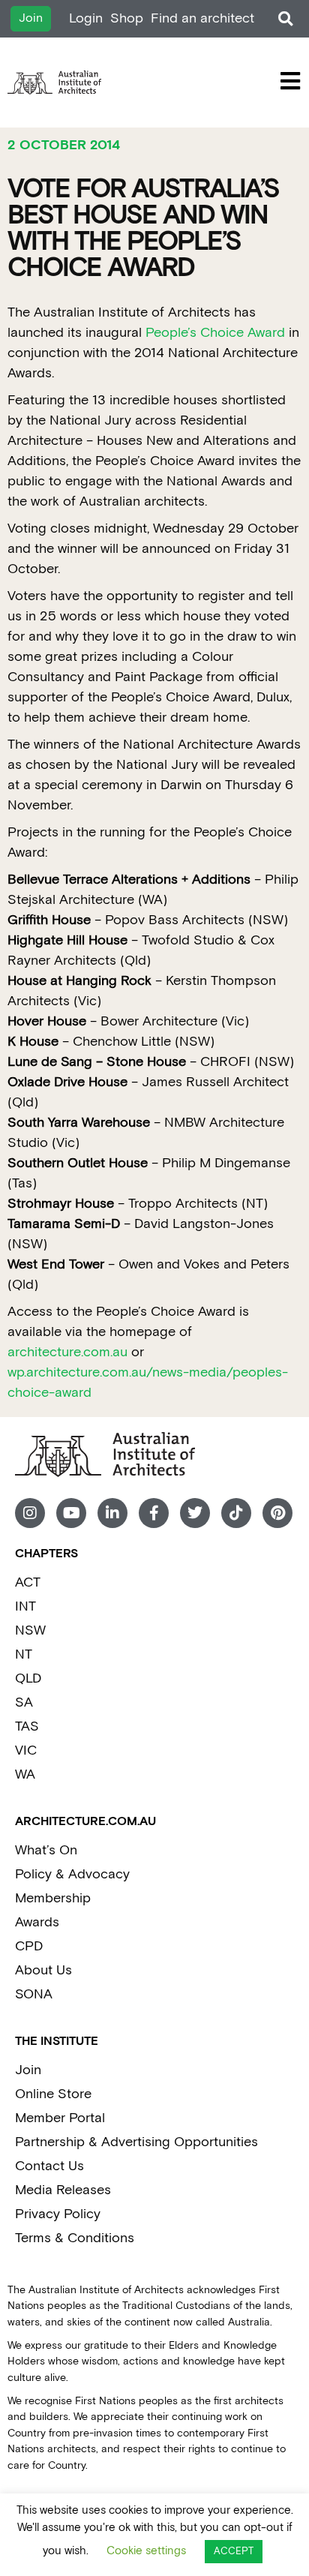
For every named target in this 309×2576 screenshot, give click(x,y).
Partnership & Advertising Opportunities (136, 2142)
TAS (27, 1726)
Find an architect (202, 18)
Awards (37, 1922)
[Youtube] (71, 1513)
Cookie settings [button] (146, 2551)
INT (25, 1606)
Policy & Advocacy (72, 1874)
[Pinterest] (277, 1513)
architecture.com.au (67, 1352)
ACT (28, 1582)
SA (24, 1702)
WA (25, 1774)
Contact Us (49, 2166)
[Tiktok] (236, 1513)
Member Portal (60, 2118)
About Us (43, 1970)
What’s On (46, 1850)
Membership (53, 1898)
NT (24, 1654)
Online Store (53, 2094)
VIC (26, 1750)
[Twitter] (195, 1513)
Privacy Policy (58, 2214)
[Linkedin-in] (112, 1513)
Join (28, 2070)
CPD (29, 1946)
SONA (34, 1994)
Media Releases (63, 2190)
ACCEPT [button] (234, 2552)
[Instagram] (30, 1513)
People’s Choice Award (215, 333)
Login (86, 18)
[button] (285, 19)
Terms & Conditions (75, 2238)
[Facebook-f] (154, 1513)
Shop (127, 18)
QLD (28, 1678)
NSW (30, 1630)
